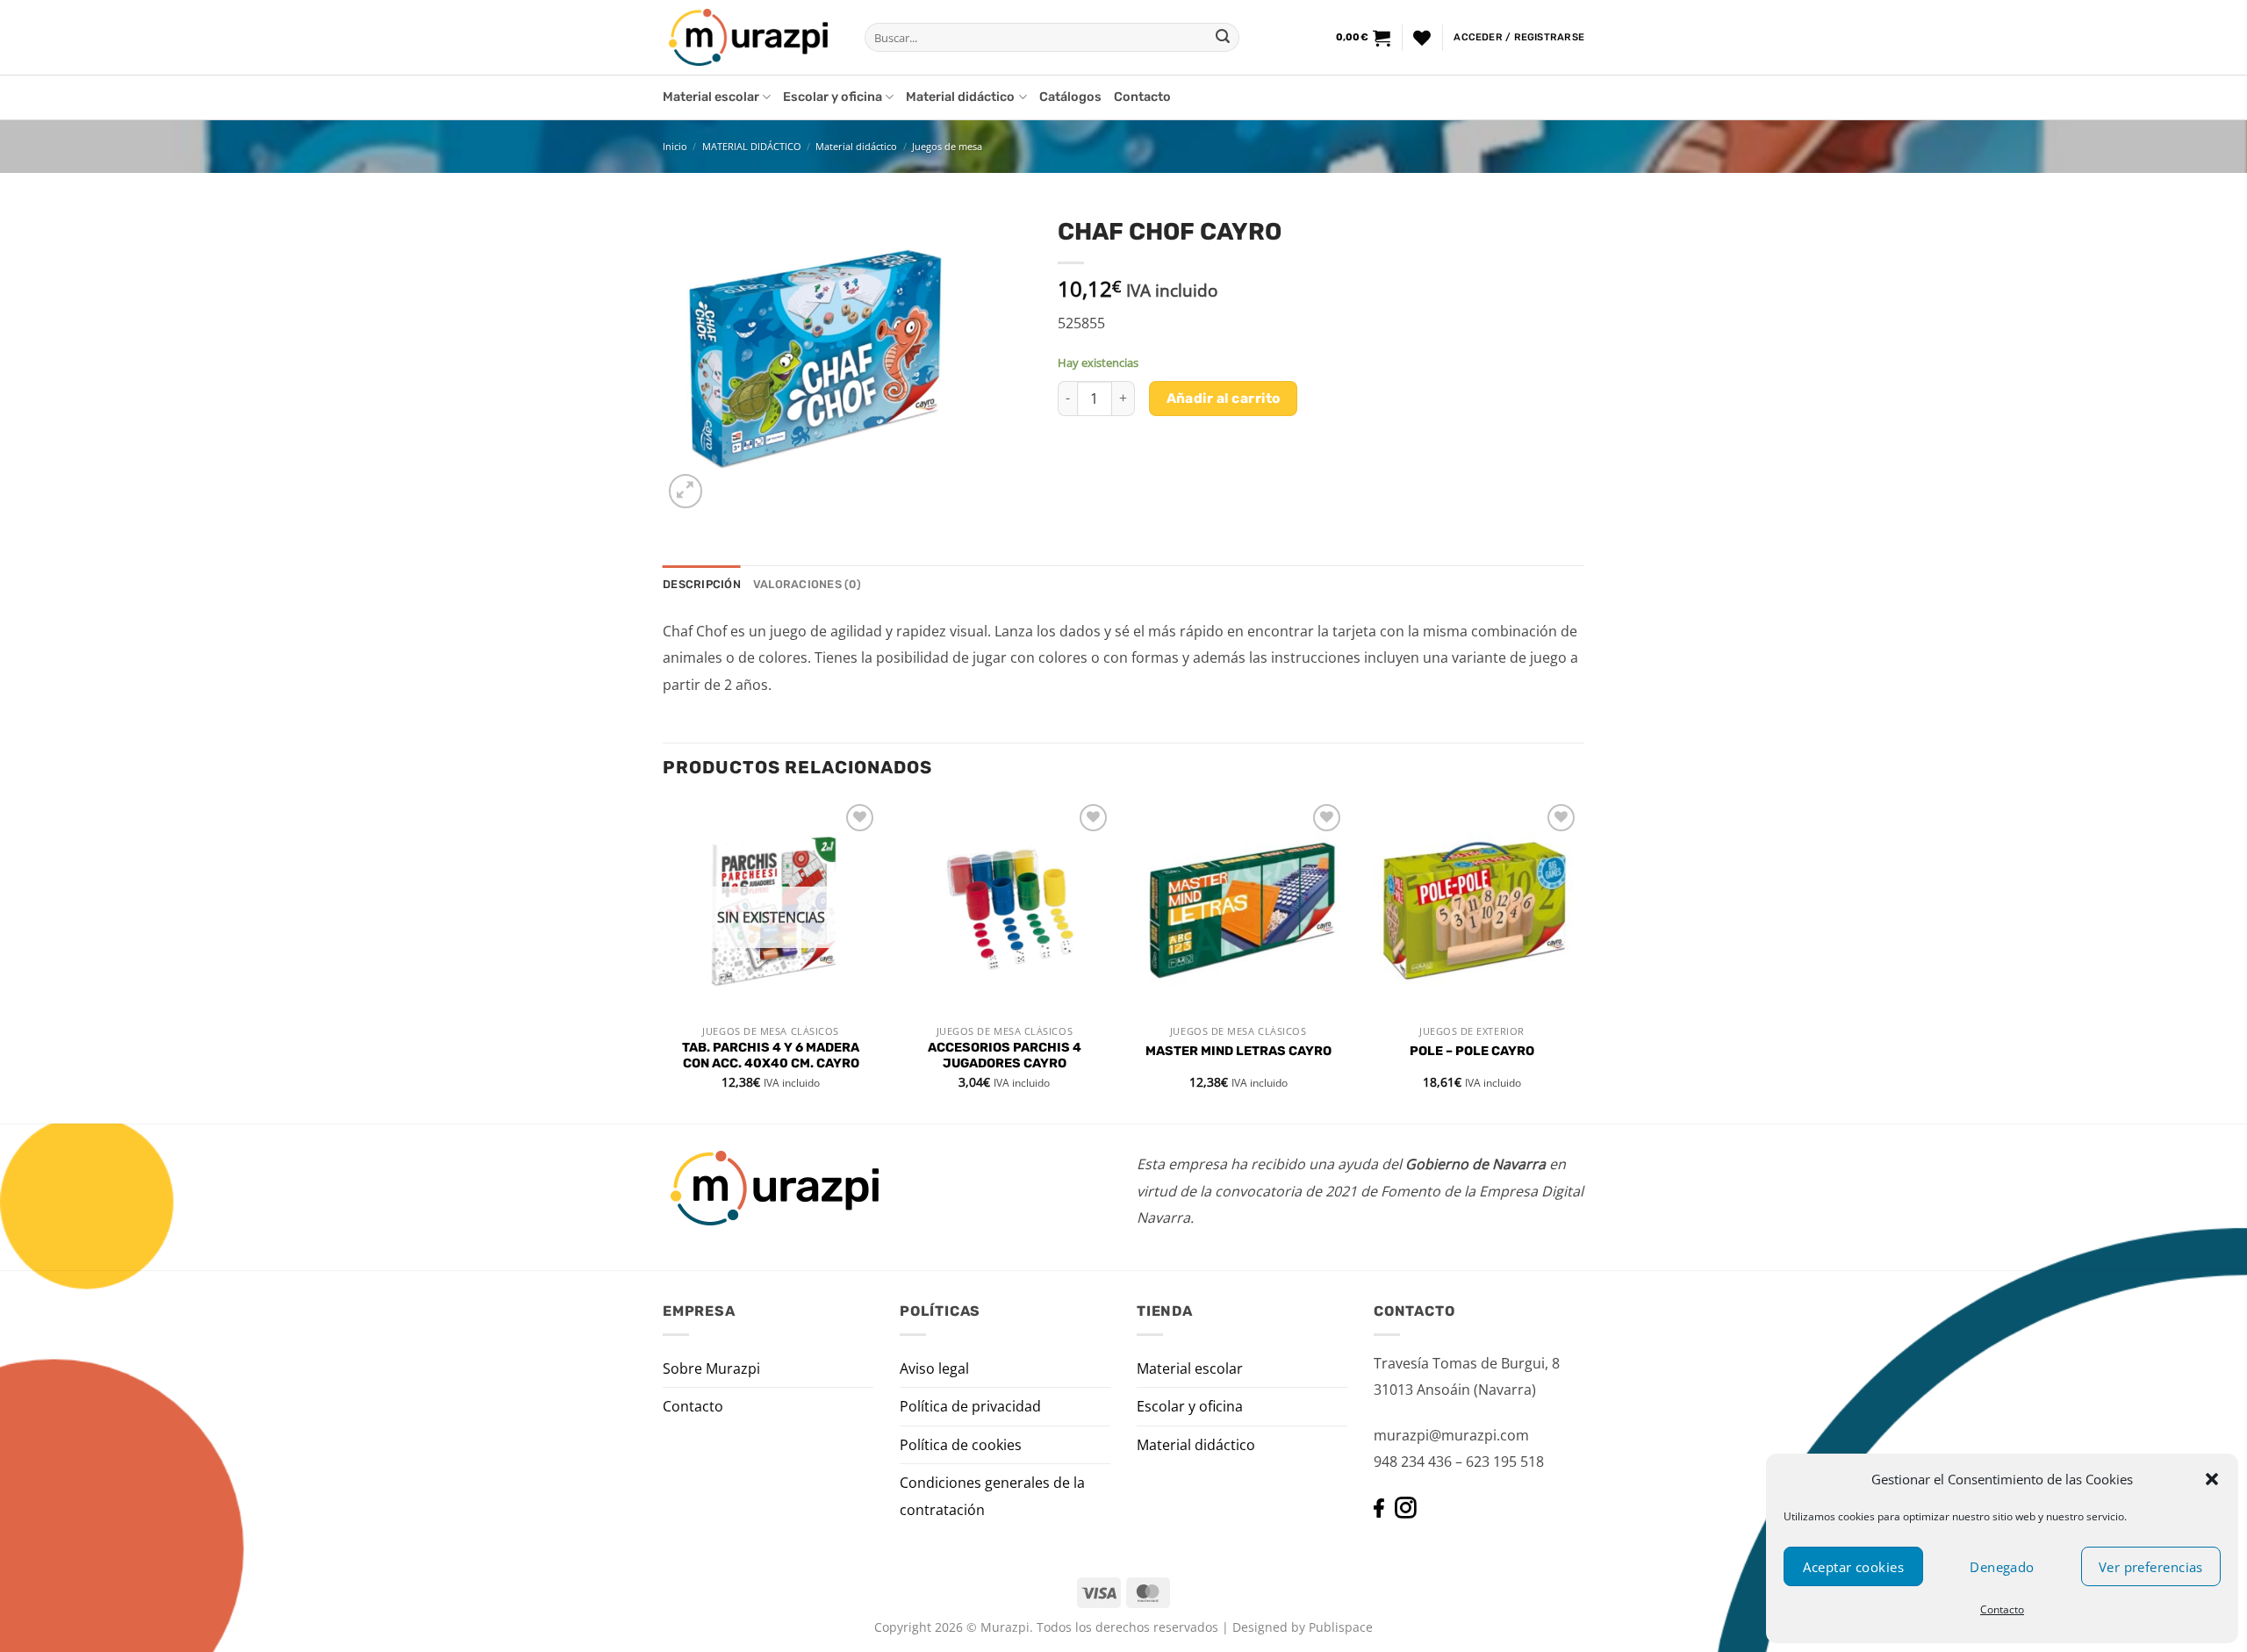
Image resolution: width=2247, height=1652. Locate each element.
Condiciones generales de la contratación (992, 1496)
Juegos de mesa (947, 146)
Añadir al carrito (1224, 398)
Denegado (2002, 1567)
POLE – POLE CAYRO (1472, 1051)
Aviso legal (934, 1368)
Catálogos (1070, 97)
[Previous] (664, 960)
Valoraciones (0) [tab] (807, 584)
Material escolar (711, 97)
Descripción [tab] (702, 584)
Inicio (675, 146)
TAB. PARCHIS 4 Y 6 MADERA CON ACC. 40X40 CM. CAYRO (771, 1056)
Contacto (2002, 1609)
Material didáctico (960, 97)
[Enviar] (1223, 38)
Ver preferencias (2151, 1567)
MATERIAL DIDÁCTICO (752, 146)
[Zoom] (686, 491)
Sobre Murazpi (711, 1368)
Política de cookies (961, 1445)
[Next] (1579, 960)
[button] (2212, 1479)
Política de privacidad (970, 1406)
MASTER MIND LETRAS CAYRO (1238, 1051)
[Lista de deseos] (1422, 38)
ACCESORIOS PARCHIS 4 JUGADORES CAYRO (1005, 1056)
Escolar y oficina (833, 97)
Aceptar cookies (1853, 1567)
